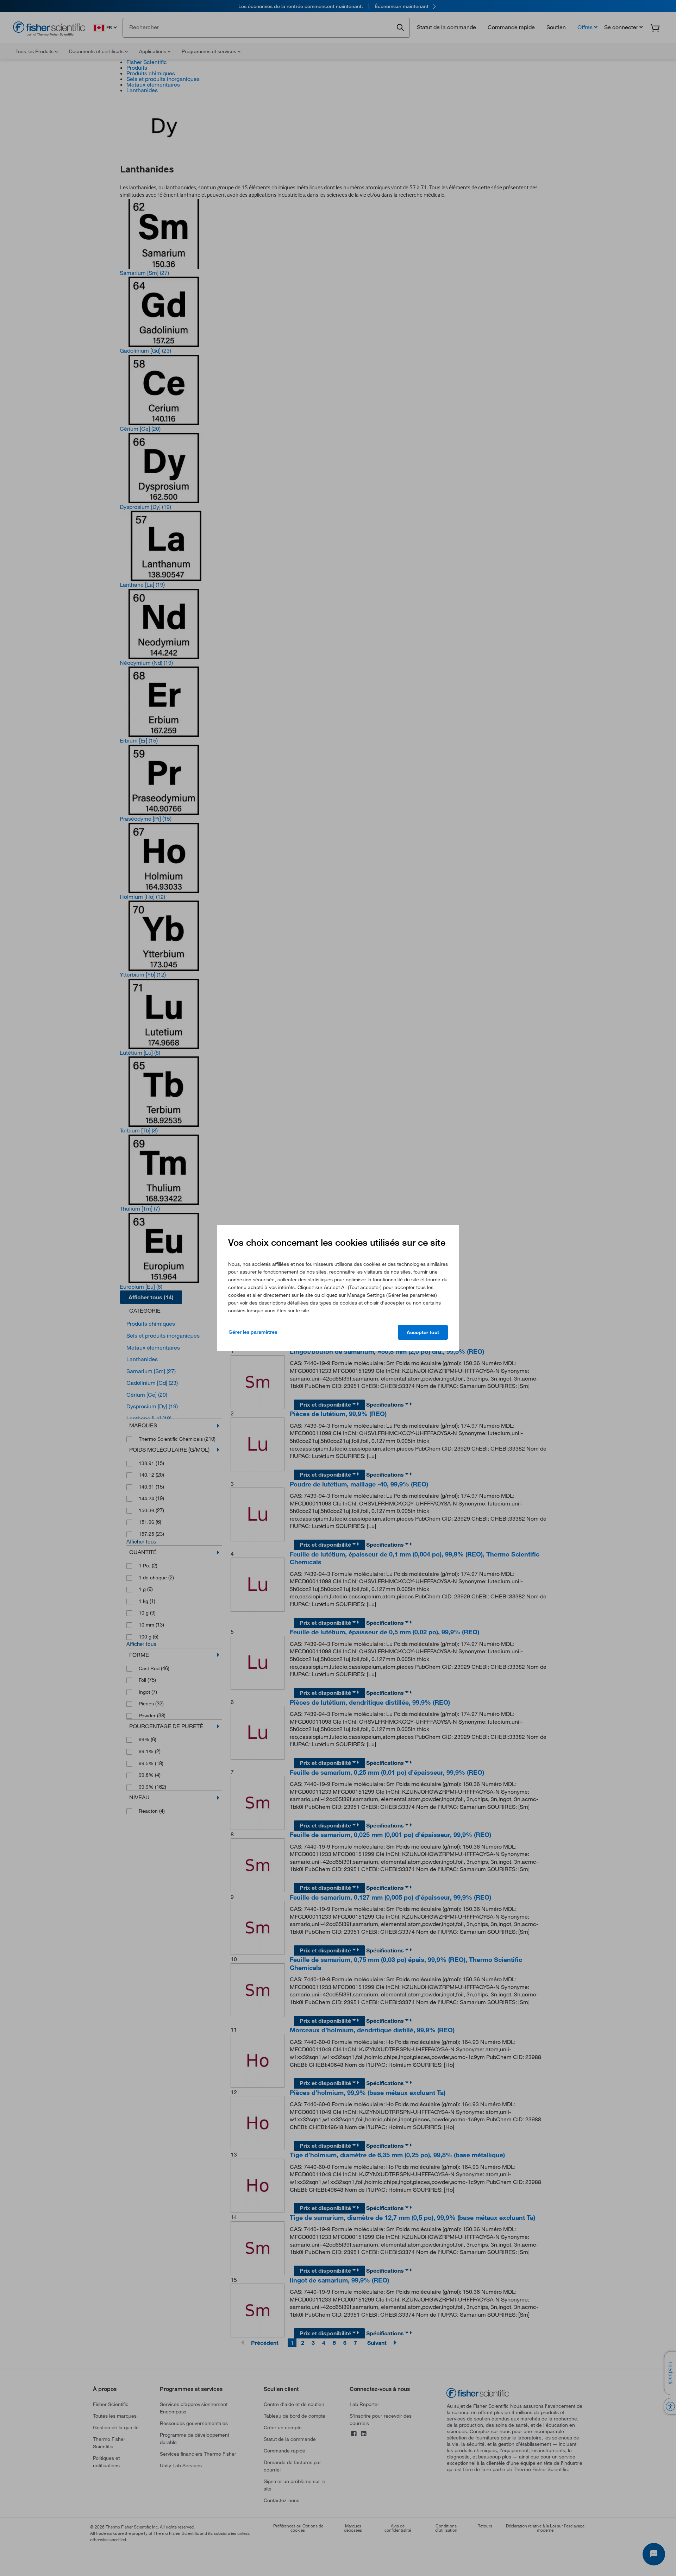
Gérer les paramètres (253, 1332)
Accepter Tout (423, 1332)
